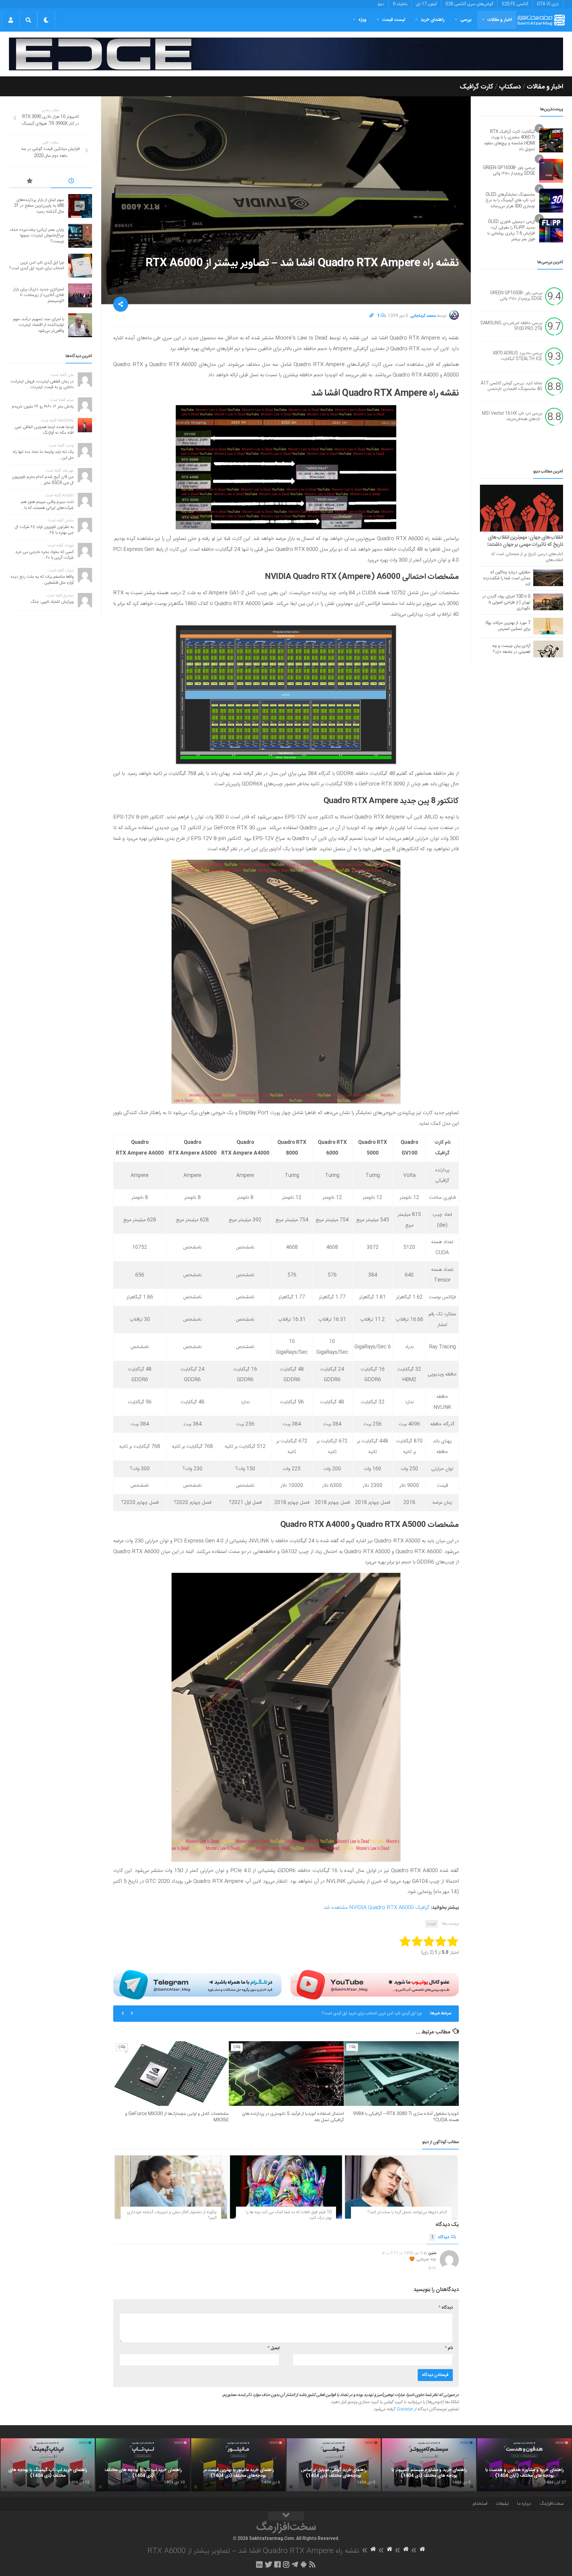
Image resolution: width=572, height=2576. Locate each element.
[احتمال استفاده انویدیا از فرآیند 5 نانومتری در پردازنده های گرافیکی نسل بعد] (286, 2074)
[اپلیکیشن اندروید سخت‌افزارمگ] (303, 2564)
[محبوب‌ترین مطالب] (30, 182)
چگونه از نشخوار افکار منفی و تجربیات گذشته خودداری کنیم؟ (172, 2215)
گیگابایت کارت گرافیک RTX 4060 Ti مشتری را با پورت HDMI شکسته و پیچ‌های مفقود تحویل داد (509, 141)
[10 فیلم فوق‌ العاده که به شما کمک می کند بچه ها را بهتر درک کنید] (286, 2187)
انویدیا (432, 1924)
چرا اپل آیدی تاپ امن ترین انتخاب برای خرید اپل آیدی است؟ (37, 266)
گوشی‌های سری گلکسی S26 (469, 4)
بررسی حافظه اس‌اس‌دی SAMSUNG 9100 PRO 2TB (511, 326)
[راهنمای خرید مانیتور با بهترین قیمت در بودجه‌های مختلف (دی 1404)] (238, 2465)
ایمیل (273, 2348)
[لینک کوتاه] (372, 316)
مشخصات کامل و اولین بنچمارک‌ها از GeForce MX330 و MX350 (177, 2117)
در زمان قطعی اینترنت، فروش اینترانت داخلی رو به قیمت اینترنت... (42, 385)
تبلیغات (502, 2504)
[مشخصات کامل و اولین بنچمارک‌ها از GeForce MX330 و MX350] (171, 2074)
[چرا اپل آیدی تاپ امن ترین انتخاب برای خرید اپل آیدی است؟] (80, 266)
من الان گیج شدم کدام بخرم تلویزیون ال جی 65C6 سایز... (43, 480)
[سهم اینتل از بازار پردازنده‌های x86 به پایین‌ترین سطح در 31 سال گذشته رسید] (80, 206)
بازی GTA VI (548, 4)
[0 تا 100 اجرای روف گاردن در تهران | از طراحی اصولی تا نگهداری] (548, 602)
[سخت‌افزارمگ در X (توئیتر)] (268, 2564)
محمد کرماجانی (423, 316)
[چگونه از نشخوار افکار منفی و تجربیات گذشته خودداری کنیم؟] (171, 2187)
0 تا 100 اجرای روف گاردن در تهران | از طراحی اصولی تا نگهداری (506, 602)
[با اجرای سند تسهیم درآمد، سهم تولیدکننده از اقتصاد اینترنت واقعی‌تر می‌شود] (80, 325)
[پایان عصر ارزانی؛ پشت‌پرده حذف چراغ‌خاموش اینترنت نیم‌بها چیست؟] (80, 236)
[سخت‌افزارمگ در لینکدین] (259, 2564)
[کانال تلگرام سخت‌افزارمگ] (295, 2564)
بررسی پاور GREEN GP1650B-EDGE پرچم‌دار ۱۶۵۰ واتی (509, 171)
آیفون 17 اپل (426, 4)
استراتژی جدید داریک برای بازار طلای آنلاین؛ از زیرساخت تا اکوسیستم (365, 2013)
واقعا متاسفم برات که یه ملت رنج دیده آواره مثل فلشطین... (42, 580)
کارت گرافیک (477, 87)
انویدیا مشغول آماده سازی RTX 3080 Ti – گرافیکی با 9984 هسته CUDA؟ (406, 2117)
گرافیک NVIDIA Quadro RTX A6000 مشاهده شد (376, 1908)
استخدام (480, 2504)
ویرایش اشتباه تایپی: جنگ (52, 602)
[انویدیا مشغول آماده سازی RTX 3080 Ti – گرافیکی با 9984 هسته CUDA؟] (401, 2074)
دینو (381, 4)
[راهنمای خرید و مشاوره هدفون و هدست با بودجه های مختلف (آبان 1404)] (524, 2465)
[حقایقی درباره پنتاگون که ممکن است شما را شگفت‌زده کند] (548, 578)
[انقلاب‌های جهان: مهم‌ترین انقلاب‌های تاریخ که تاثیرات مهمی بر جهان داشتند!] (522, 508)
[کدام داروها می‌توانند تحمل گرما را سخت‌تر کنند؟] (401, 2187)
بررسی (466, 20)
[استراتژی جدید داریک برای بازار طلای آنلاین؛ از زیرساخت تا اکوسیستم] (80, 295)
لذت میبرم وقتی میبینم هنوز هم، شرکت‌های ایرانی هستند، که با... (47, 505)
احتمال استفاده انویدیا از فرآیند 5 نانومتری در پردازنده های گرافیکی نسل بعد (293, 2117)
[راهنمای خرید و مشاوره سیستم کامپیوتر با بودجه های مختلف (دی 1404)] (429, 2465)
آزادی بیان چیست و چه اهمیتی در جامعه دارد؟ (511, 649)
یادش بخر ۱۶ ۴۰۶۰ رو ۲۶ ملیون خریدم (43, 407)
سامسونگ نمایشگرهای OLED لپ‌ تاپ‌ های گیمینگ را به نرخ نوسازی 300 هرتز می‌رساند (510, 200)
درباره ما (524, 2504)
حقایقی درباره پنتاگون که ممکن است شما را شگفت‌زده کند (507, 578)
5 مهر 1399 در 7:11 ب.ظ (402, 2253)
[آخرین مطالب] (71, 182)
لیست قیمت (394, 20)
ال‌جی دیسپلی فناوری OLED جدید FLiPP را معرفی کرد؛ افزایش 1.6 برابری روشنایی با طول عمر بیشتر (511, 231)
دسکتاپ (510, 87)
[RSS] (313, 2564)
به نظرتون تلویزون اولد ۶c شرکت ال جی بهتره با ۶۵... (44, 530)
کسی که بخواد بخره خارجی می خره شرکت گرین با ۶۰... (45, 555)
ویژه (362, 20)
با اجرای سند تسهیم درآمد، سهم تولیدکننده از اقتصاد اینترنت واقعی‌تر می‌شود (38, 325)
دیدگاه (440, 2237)
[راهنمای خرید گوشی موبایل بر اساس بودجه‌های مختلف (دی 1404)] (334, 2465)
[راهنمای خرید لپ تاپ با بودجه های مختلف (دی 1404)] (143, 2465)
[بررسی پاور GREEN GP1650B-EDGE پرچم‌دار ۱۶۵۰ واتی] (551, 171)
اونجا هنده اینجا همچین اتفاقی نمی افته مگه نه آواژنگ (44, 430)
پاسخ (432, 2267)
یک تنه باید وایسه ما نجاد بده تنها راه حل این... (43, 455)
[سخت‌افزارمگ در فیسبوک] (278, 2564)
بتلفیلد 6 (400, 4)
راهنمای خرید (433, 20)
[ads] (286, 54)
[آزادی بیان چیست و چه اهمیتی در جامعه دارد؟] (548, 649)
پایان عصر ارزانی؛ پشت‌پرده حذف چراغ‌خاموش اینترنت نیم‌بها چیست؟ (37, 236)
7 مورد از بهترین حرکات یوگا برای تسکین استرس (508, 626)
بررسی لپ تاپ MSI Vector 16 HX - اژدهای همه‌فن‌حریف (512, 416)
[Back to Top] (286, 2516)
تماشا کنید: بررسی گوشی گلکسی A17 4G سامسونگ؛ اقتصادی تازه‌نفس (512, 386)
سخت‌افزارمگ (551, 2504)
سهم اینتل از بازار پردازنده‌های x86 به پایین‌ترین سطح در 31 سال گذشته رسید (39, 206)
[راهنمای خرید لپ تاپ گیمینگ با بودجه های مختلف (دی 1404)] (48, 2465)
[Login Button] (11, 20)
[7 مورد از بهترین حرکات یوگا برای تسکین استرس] (548, 626)
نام (449, 2348)
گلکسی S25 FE (515, 4)
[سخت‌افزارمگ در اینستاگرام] (286, 2564)
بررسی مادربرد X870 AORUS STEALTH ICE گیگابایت (517, 356)
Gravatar (405, 2409)
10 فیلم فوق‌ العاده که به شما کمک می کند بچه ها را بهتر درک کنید (289, 2215)
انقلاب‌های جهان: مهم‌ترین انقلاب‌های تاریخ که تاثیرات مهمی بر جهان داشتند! (525, 541)
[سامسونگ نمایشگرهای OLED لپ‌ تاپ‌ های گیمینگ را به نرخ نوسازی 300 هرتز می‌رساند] (551, 201)
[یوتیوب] (375, 1985)
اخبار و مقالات (500, 20)
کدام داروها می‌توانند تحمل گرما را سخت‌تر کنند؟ (407, 2212)
